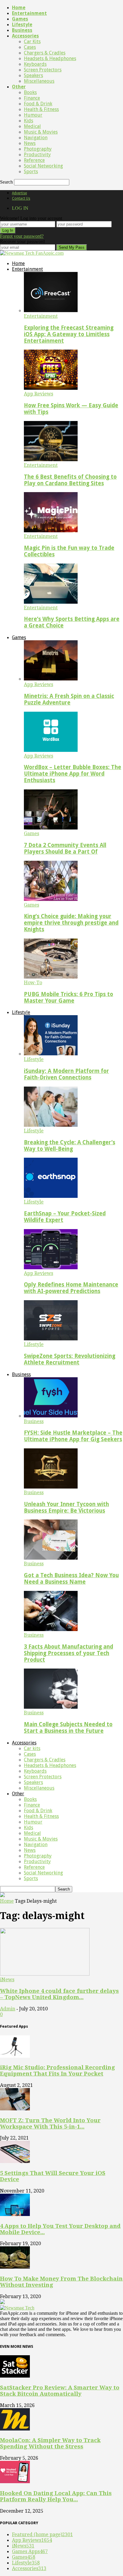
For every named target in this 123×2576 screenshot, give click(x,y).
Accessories (25, 36)
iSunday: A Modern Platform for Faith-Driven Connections (66, 1074)
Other (19, 87)
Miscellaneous (39, 81)
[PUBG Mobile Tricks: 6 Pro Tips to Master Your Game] (51, 977)
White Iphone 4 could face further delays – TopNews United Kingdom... (59, 1994)
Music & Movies (41, 132)
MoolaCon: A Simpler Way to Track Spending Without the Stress (50, 2443)
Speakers (33, 75)
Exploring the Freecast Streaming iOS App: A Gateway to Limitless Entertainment (69, 334)
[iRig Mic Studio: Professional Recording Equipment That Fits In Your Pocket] (15, 2056)
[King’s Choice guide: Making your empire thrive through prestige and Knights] (51, 899)
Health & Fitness (41, 109)
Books (30, 92)
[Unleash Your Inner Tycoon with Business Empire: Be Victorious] (51, 1487)
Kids (29, 121)
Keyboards (35, 64)
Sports (31, 172)
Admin (8, 2009)
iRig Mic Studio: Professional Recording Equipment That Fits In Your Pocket (57, 2070)
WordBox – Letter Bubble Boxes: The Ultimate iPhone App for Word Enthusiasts (73, 774)
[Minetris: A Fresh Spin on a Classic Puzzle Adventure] (51, 679)
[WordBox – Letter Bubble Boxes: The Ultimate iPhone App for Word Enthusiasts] (51, 750)
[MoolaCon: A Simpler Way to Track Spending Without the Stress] (15, 2429)
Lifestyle (22, 25)
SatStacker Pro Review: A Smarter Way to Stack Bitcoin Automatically (60, 2391)
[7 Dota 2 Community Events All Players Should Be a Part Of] (51, 828)
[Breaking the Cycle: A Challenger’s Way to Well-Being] (51, 1125)
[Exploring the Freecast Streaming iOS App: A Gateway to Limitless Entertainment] (51, 310)
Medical (32, 126)
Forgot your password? (22, 236)
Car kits (32, 42)
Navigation (36, 138)
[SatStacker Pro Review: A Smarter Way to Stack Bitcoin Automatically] (15, 2376)
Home (19, 8)
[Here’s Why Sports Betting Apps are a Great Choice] (51, 602)
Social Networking (43, 166)
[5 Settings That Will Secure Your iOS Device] (15, 2161)
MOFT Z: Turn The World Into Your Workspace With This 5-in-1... (50, 2123)
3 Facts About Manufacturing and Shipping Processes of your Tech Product (69, 1653)
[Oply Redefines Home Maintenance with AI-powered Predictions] (51, 1268)
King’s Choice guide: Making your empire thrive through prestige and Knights (71, 923)
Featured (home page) (42, 2534)
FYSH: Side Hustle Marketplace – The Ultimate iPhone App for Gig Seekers (73, 1436)
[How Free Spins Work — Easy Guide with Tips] (51, 388)
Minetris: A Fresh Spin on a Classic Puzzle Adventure (69, 699)
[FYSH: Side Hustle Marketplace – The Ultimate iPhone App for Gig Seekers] (51, 1416)
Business (22, 30)
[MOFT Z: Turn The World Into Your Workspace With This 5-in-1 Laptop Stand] (15, 2109)
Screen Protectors (43, 70)
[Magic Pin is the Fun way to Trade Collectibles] (51, 531)
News (30, 143)
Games (20, 19)
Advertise (19, 193)
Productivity (37, 155)
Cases (30, 47)
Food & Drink (38, 104)
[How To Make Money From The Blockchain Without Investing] (15, 2267)
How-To (33, 983)
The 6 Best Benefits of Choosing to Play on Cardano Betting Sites (70, 480)
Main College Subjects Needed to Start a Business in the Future (68, 1728)
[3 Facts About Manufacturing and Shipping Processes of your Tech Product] (51, 1629)
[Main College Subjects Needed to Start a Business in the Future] (51, 1707)
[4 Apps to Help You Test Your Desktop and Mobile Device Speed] (15, 2214)
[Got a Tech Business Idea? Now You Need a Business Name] (51, 1558)
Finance (32, 98)
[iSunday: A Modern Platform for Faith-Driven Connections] (51, 1054)
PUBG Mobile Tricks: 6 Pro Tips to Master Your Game (69, 997)
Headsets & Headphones (50, 58)
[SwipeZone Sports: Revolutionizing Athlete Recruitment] (51, 1339)
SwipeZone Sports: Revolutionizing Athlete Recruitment (70, 1359)
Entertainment (29, 13)
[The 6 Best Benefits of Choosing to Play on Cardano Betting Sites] (51, 460)
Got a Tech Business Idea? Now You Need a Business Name (71, 1579)
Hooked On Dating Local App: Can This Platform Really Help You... (56, 2496)
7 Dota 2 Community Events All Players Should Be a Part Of (65, 848)
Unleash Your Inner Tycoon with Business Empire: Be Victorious (66, 1507)
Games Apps (30, 2551)
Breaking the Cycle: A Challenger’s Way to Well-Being (70, 1146)
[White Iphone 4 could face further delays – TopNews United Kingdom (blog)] (45, 1974)
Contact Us (21, 198)
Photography (38, 149)
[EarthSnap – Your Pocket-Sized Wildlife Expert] (51, 1196)
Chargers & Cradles (45, 53)
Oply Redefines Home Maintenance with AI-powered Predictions (71, 1288)
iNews (7, 1980)
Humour (33, 115)
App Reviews (39, 394)
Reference (34, 160)
